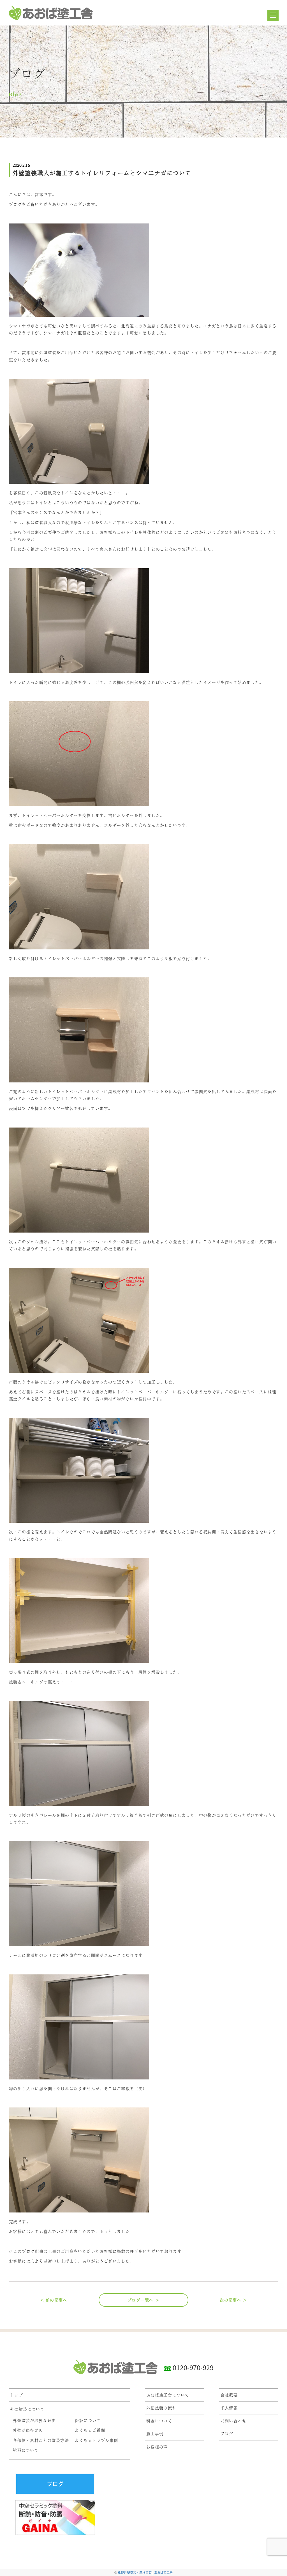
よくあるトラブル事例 (96, 2440)
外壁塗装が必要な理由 (34, 2420)
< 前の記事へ (54, 2300)
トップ (17, 2395)
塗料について (26, 2450)
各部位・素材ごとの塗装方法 (41, 2440)
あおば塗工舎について (168, 2395)
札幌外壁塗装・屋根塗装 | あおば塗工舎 (145, 2572)
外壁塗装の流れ (161, 2408)
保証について (88, 2420)
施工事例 (155, 2433)
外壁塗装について (27, 2409)
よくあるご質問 (90, 2430)
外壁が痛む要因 (28, 2430)
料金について (159, 2421)
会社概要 (229, 2395)
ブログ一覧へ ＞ (143, 2300)
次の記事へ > (233, 2300)
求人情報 (229, 2408)
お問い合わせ (233, 2421)
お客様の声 (157, 2447)
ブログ (227, 2433)
